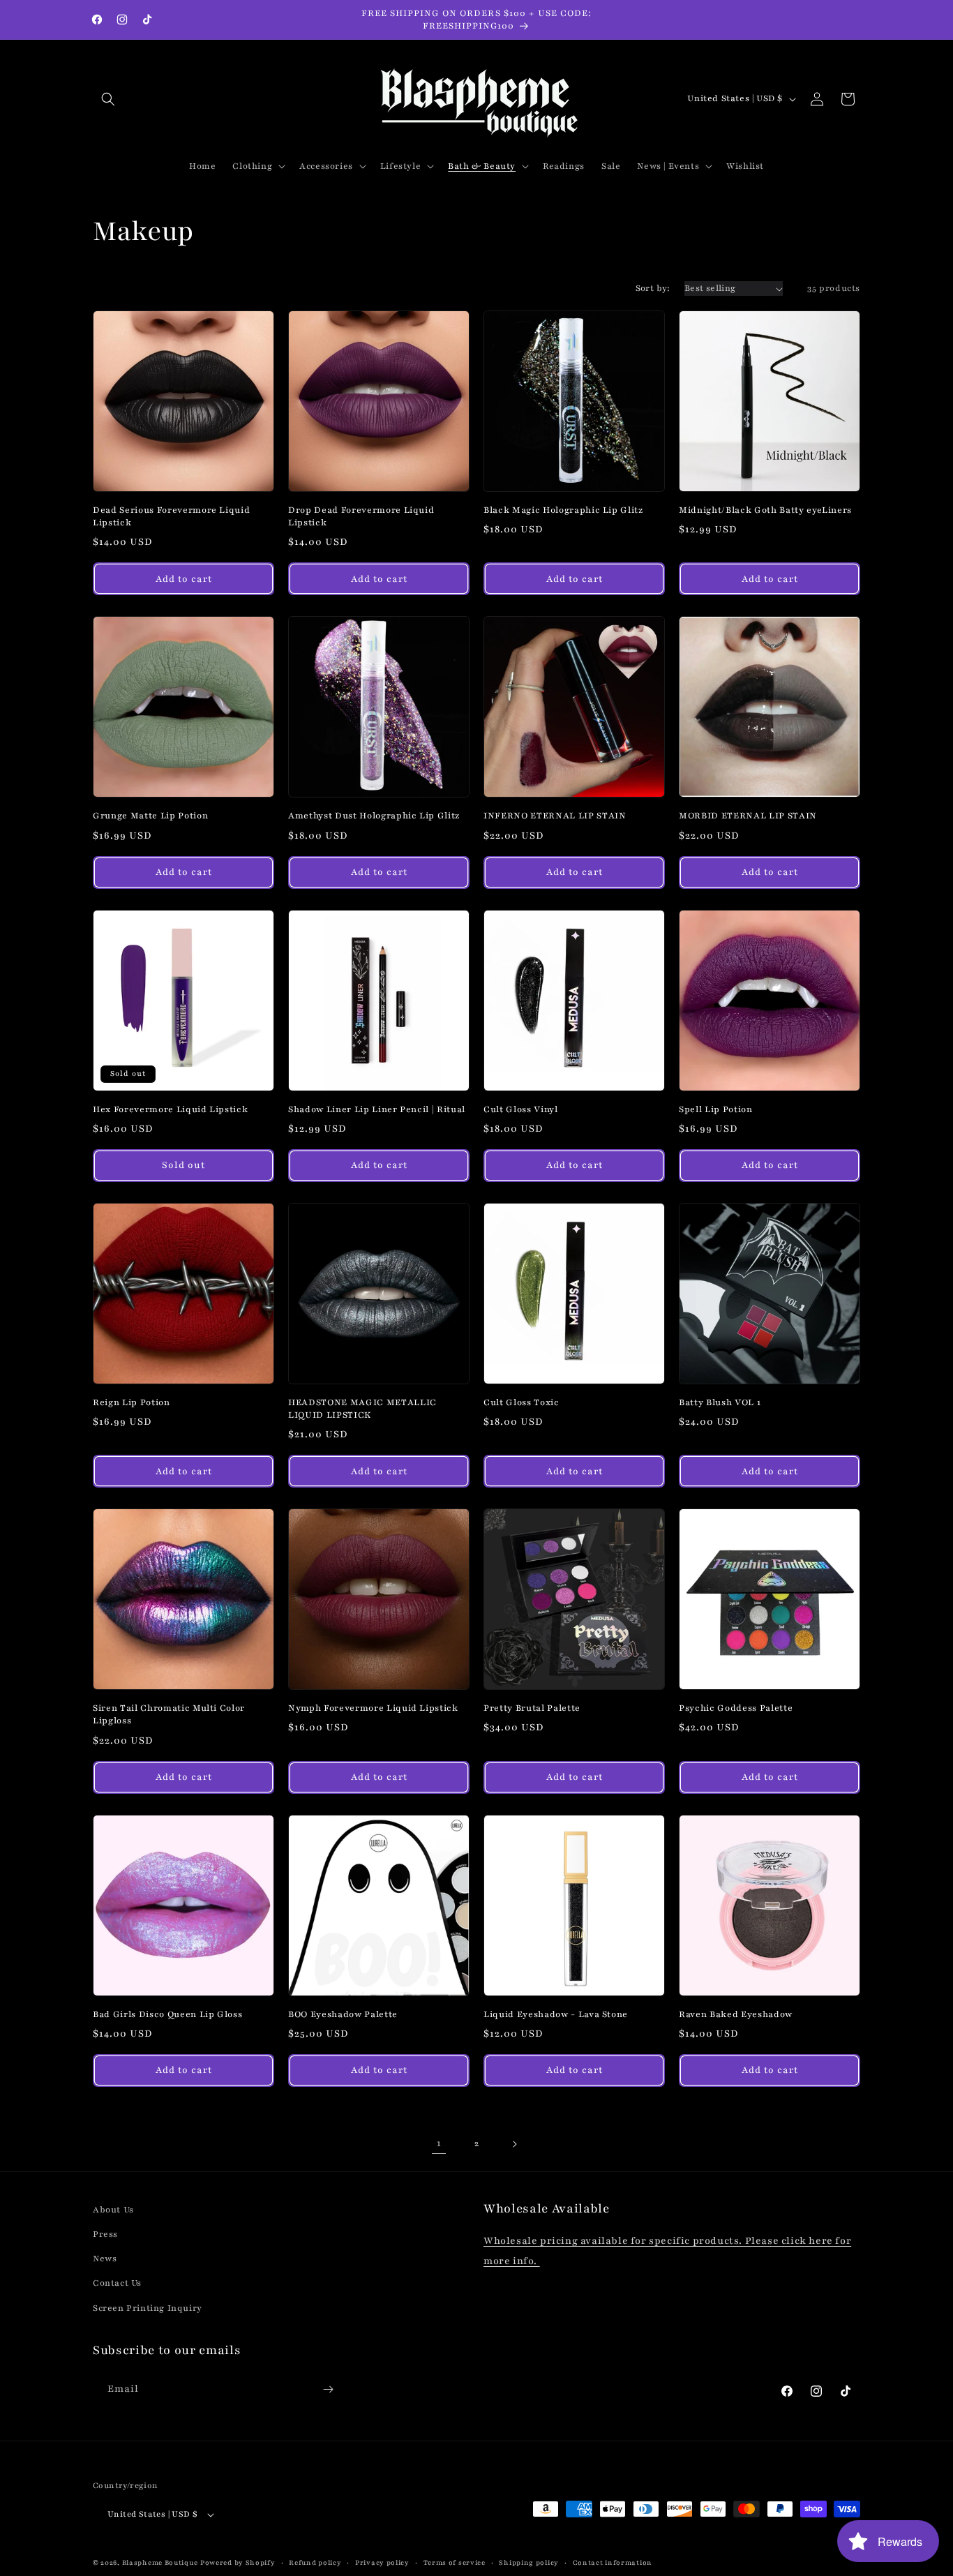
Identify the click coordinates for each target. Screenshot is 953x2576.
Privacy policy (382, 2562)
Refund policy (315, 2562)
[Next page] (514, 2144)
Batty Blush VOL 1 (720, 1402)
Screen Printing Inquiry (148, 2308)
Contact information (613, 2562)
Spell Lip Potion (716, 1109)
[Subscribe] (328, 2389)
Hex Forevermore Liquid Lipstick (170, 1109)
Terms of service (455, 2562)
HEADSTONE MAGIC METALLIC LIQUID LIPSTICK (362, 1408)
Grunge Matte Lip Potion (150, 815)
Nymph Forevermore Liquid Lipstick (373, 1708)
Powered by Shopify (238, 2563)
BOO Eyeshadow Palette (343, 2014)
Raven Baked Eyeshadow (736, 2014)
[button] (108, 99)
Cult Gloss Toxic (521, 1402)
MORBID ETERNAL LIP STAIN (748, 815)
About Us (113, 2210)
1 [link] (439, 2143)
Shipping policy (529, 2562)
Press (105, 2234)
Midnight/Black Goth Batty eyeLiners (765, 510)
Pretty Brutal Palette (532, 1708)
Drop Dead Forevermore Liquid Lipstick (361, 516)
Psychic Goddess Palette (736, 1708)
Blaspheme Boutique (160, 2563)
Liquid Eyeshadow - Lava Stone (556, 2014)
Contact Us (117, 2284)
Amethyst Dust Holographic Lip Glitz (374, 815)
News (105, 2259)
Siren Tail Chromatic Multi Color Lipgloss (169, 1714)
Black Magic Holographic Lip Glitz (563, 510)
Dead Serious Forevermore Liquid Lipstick (171, 516)
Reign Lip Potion (132, 1402)
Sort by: (653, 288)
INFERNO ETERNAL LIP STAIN (555, 815)
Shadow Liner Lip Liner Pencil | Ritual (377, 1109)
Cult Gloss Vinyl (521, 1109)
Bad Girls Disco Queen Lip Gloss (167, 2014)
